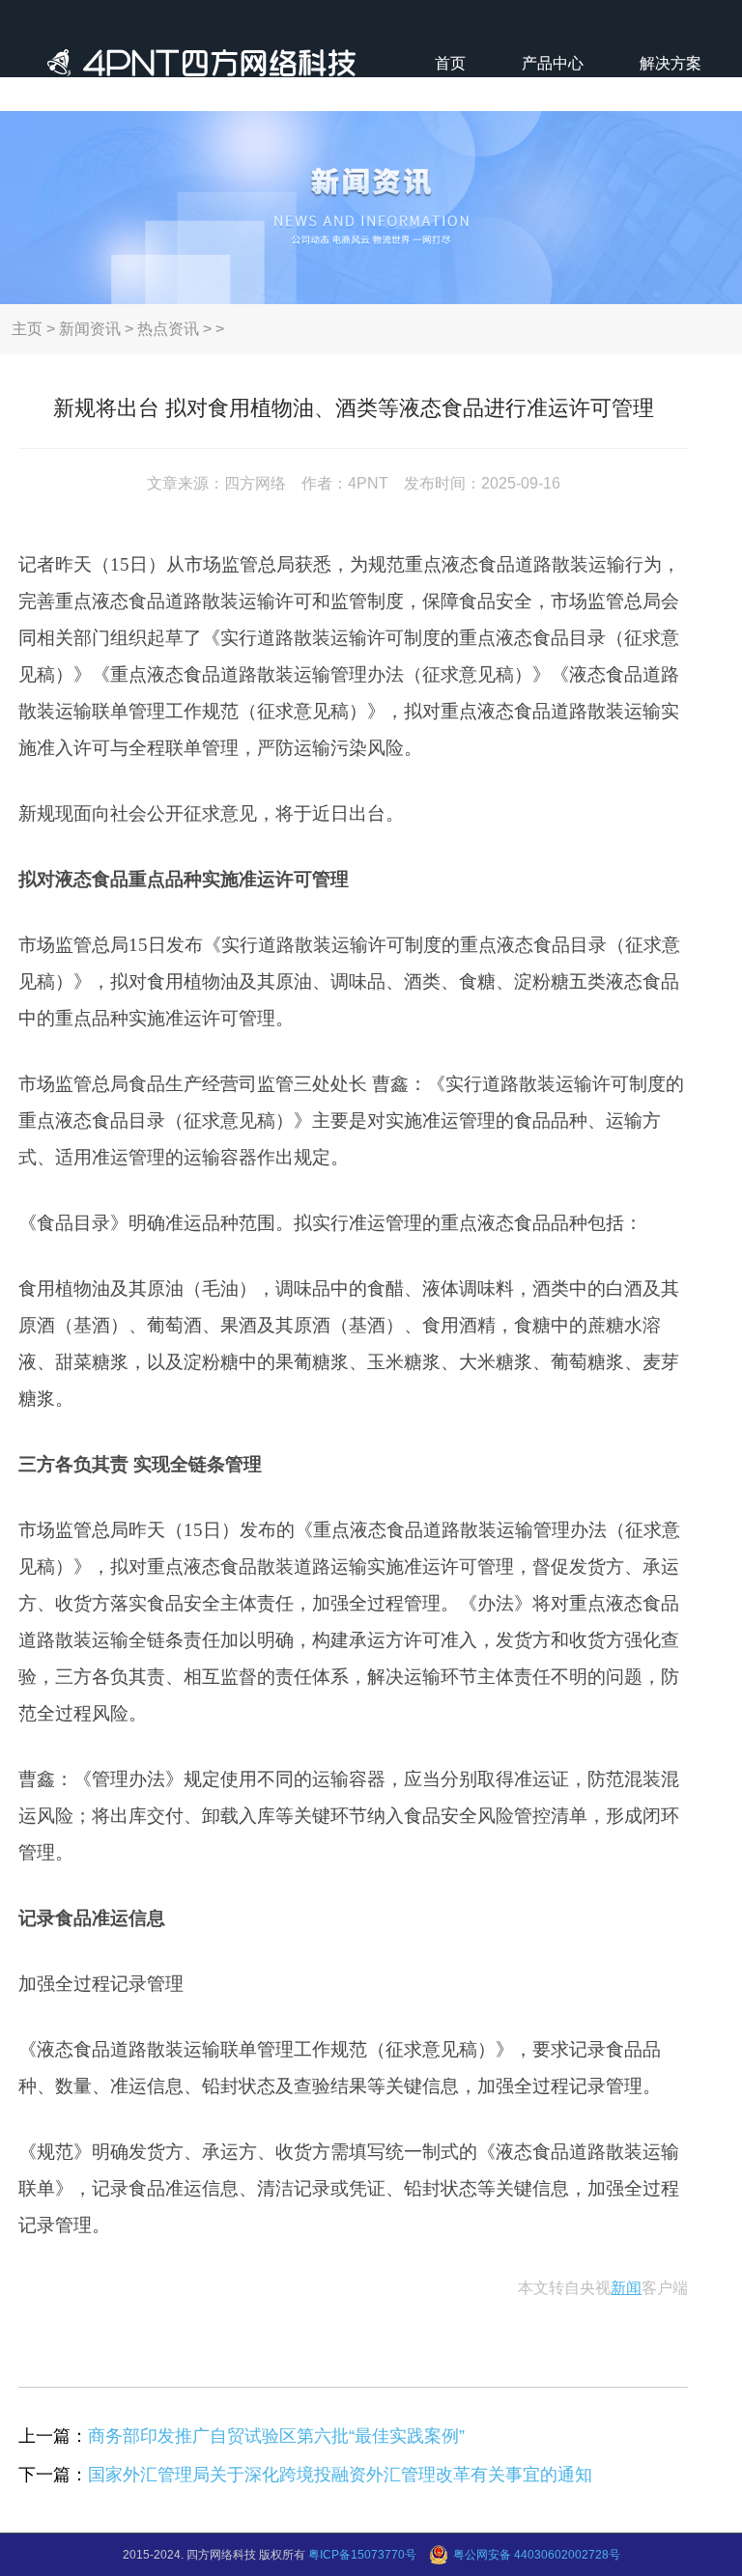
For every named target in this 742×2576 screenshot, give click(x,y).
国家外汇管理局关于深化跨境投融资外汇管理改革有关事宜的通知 (340, 2475)
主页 (27, 329)
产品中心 (553, 63)
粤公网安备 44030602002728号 (537, 2555)
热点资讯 (168, 329)
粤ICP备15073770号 (362, 2555)
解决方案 (671, 63)
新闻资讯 (90, 329)
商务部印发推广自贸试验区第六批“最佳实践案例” (276, 2436)
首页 (450, 63)
